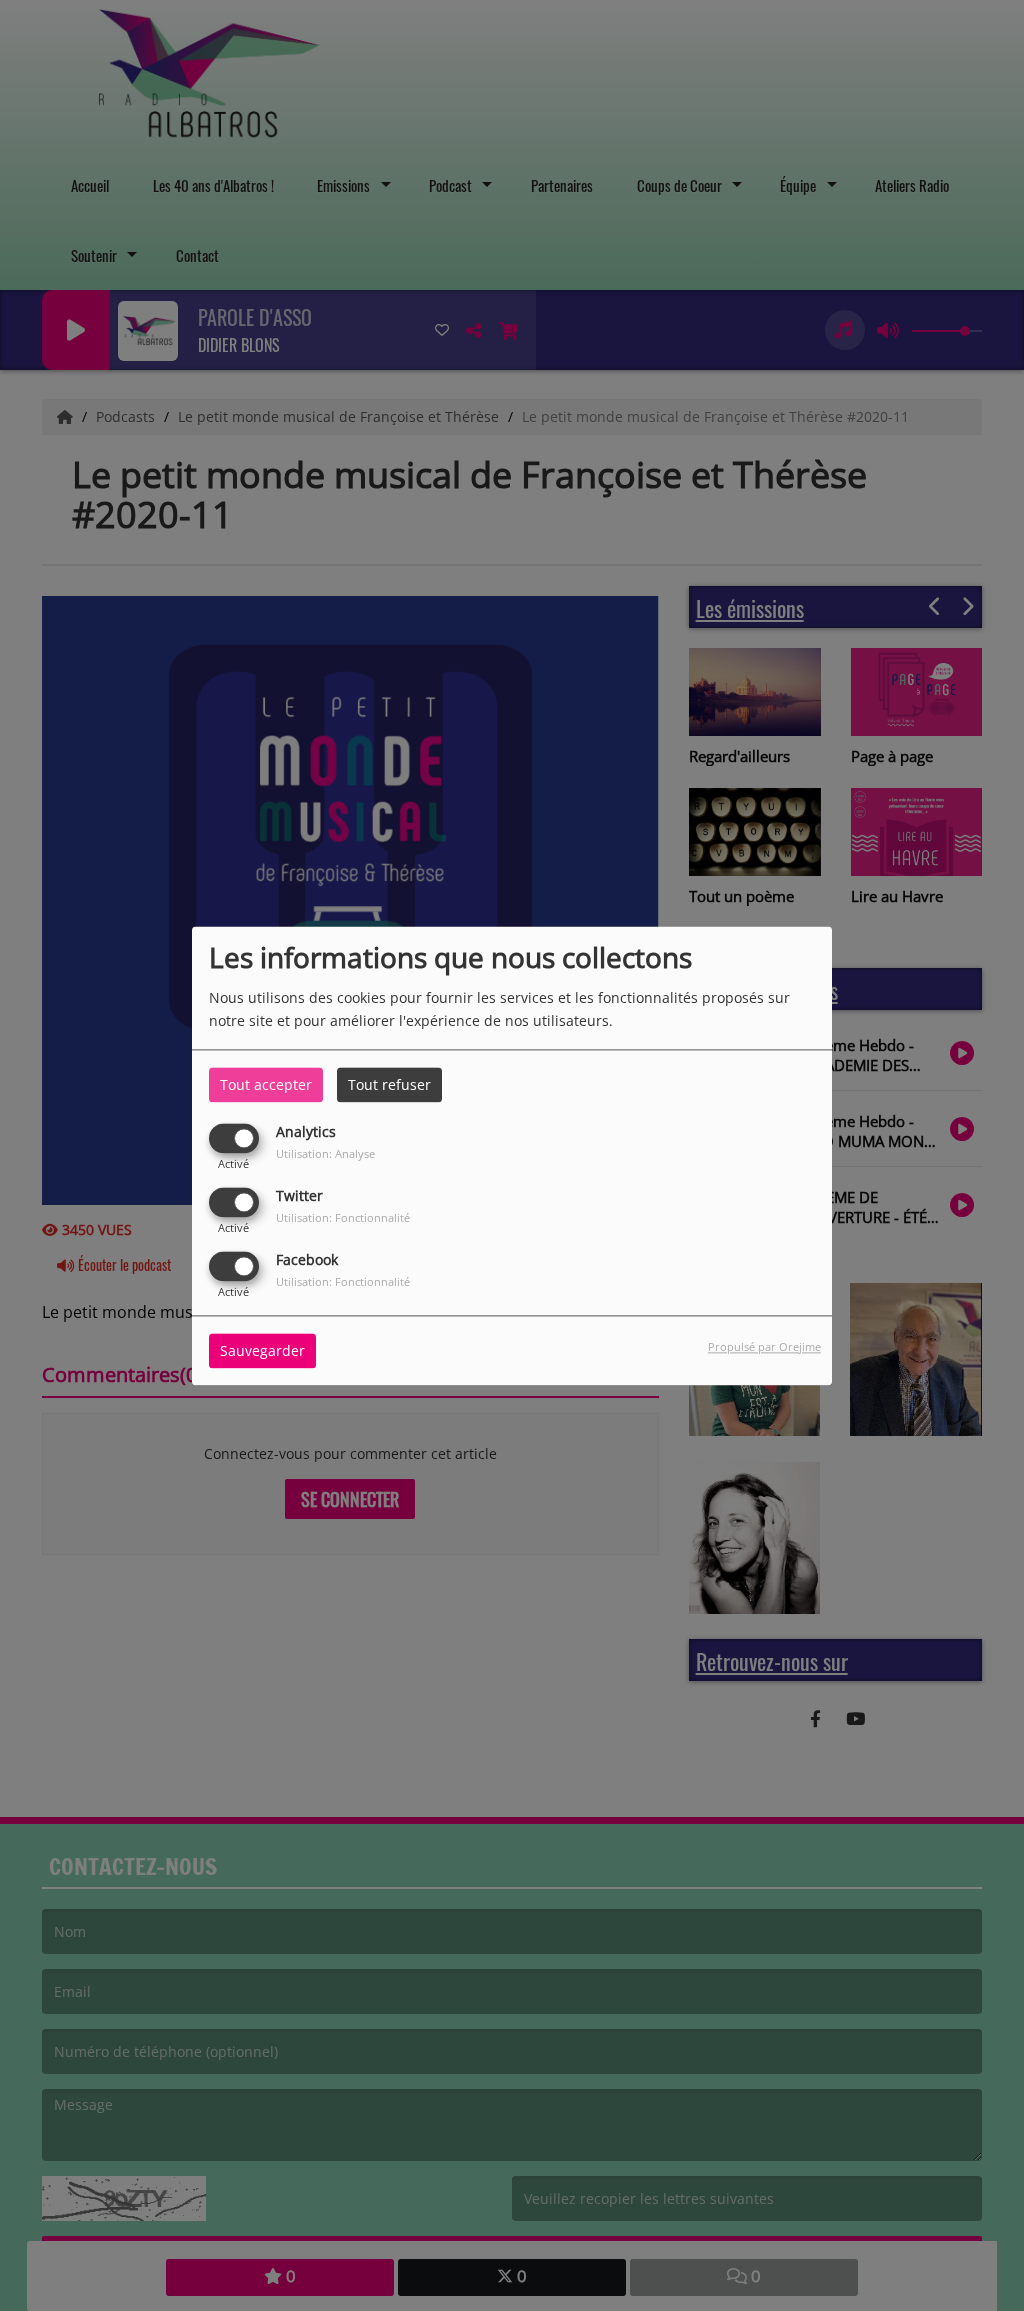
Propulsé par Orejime (764, 1346)
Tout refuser (389, 1084)
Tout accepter (266, 1084)
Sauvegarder (262, 1350)
